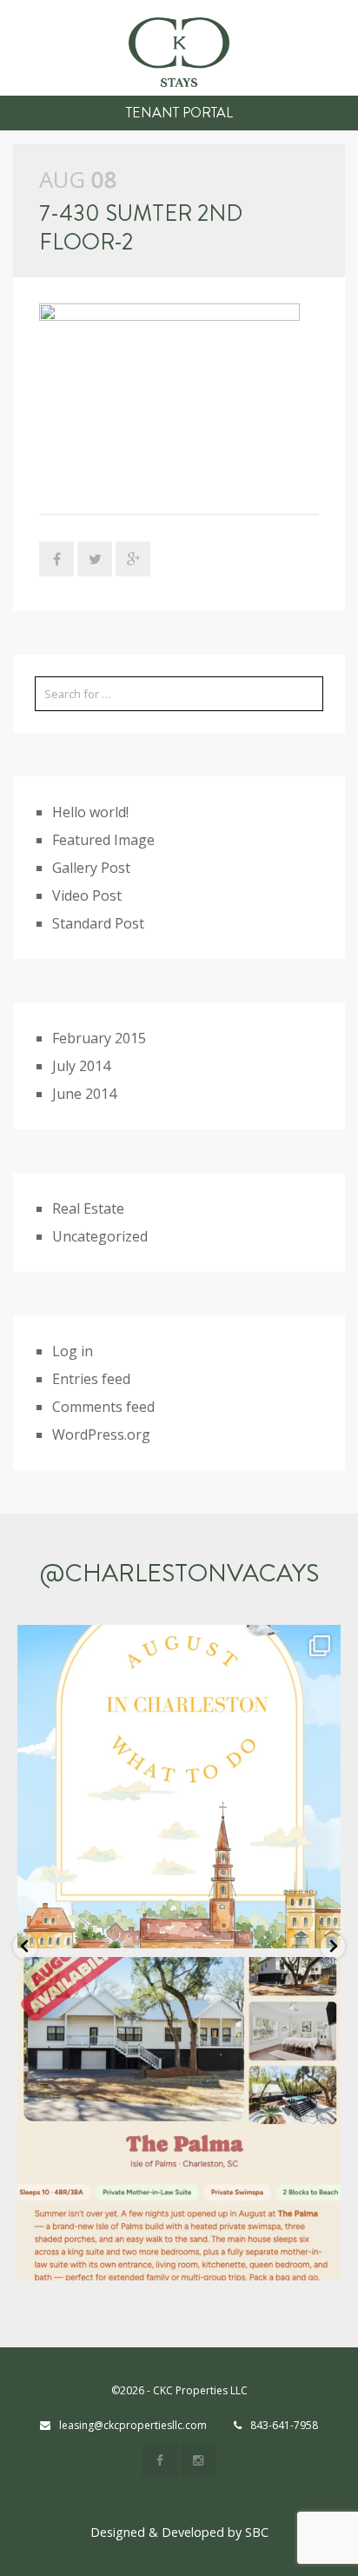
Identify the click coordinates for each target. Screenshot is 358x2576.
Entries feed (91, 1379)
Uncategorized (100, 1236)
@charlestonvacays (179, 1573)
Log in (73, 1351)
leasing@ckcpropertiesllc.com (133, 2425)
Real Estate (88, 1208)
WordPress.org (101, 1434)
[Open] (179, 1787)
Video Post (87, 895)
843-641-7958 (284, 2425)
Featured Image (103, 840)
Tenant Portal (179, 113)
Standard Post (98, 923)
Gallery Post (91, 868)
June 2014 (84, 1094)
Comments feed (103, 1407)
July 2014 (81, 1066)
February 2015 (99, 1038)
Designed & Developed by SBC (179, 2532)
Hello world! (90, 812)
